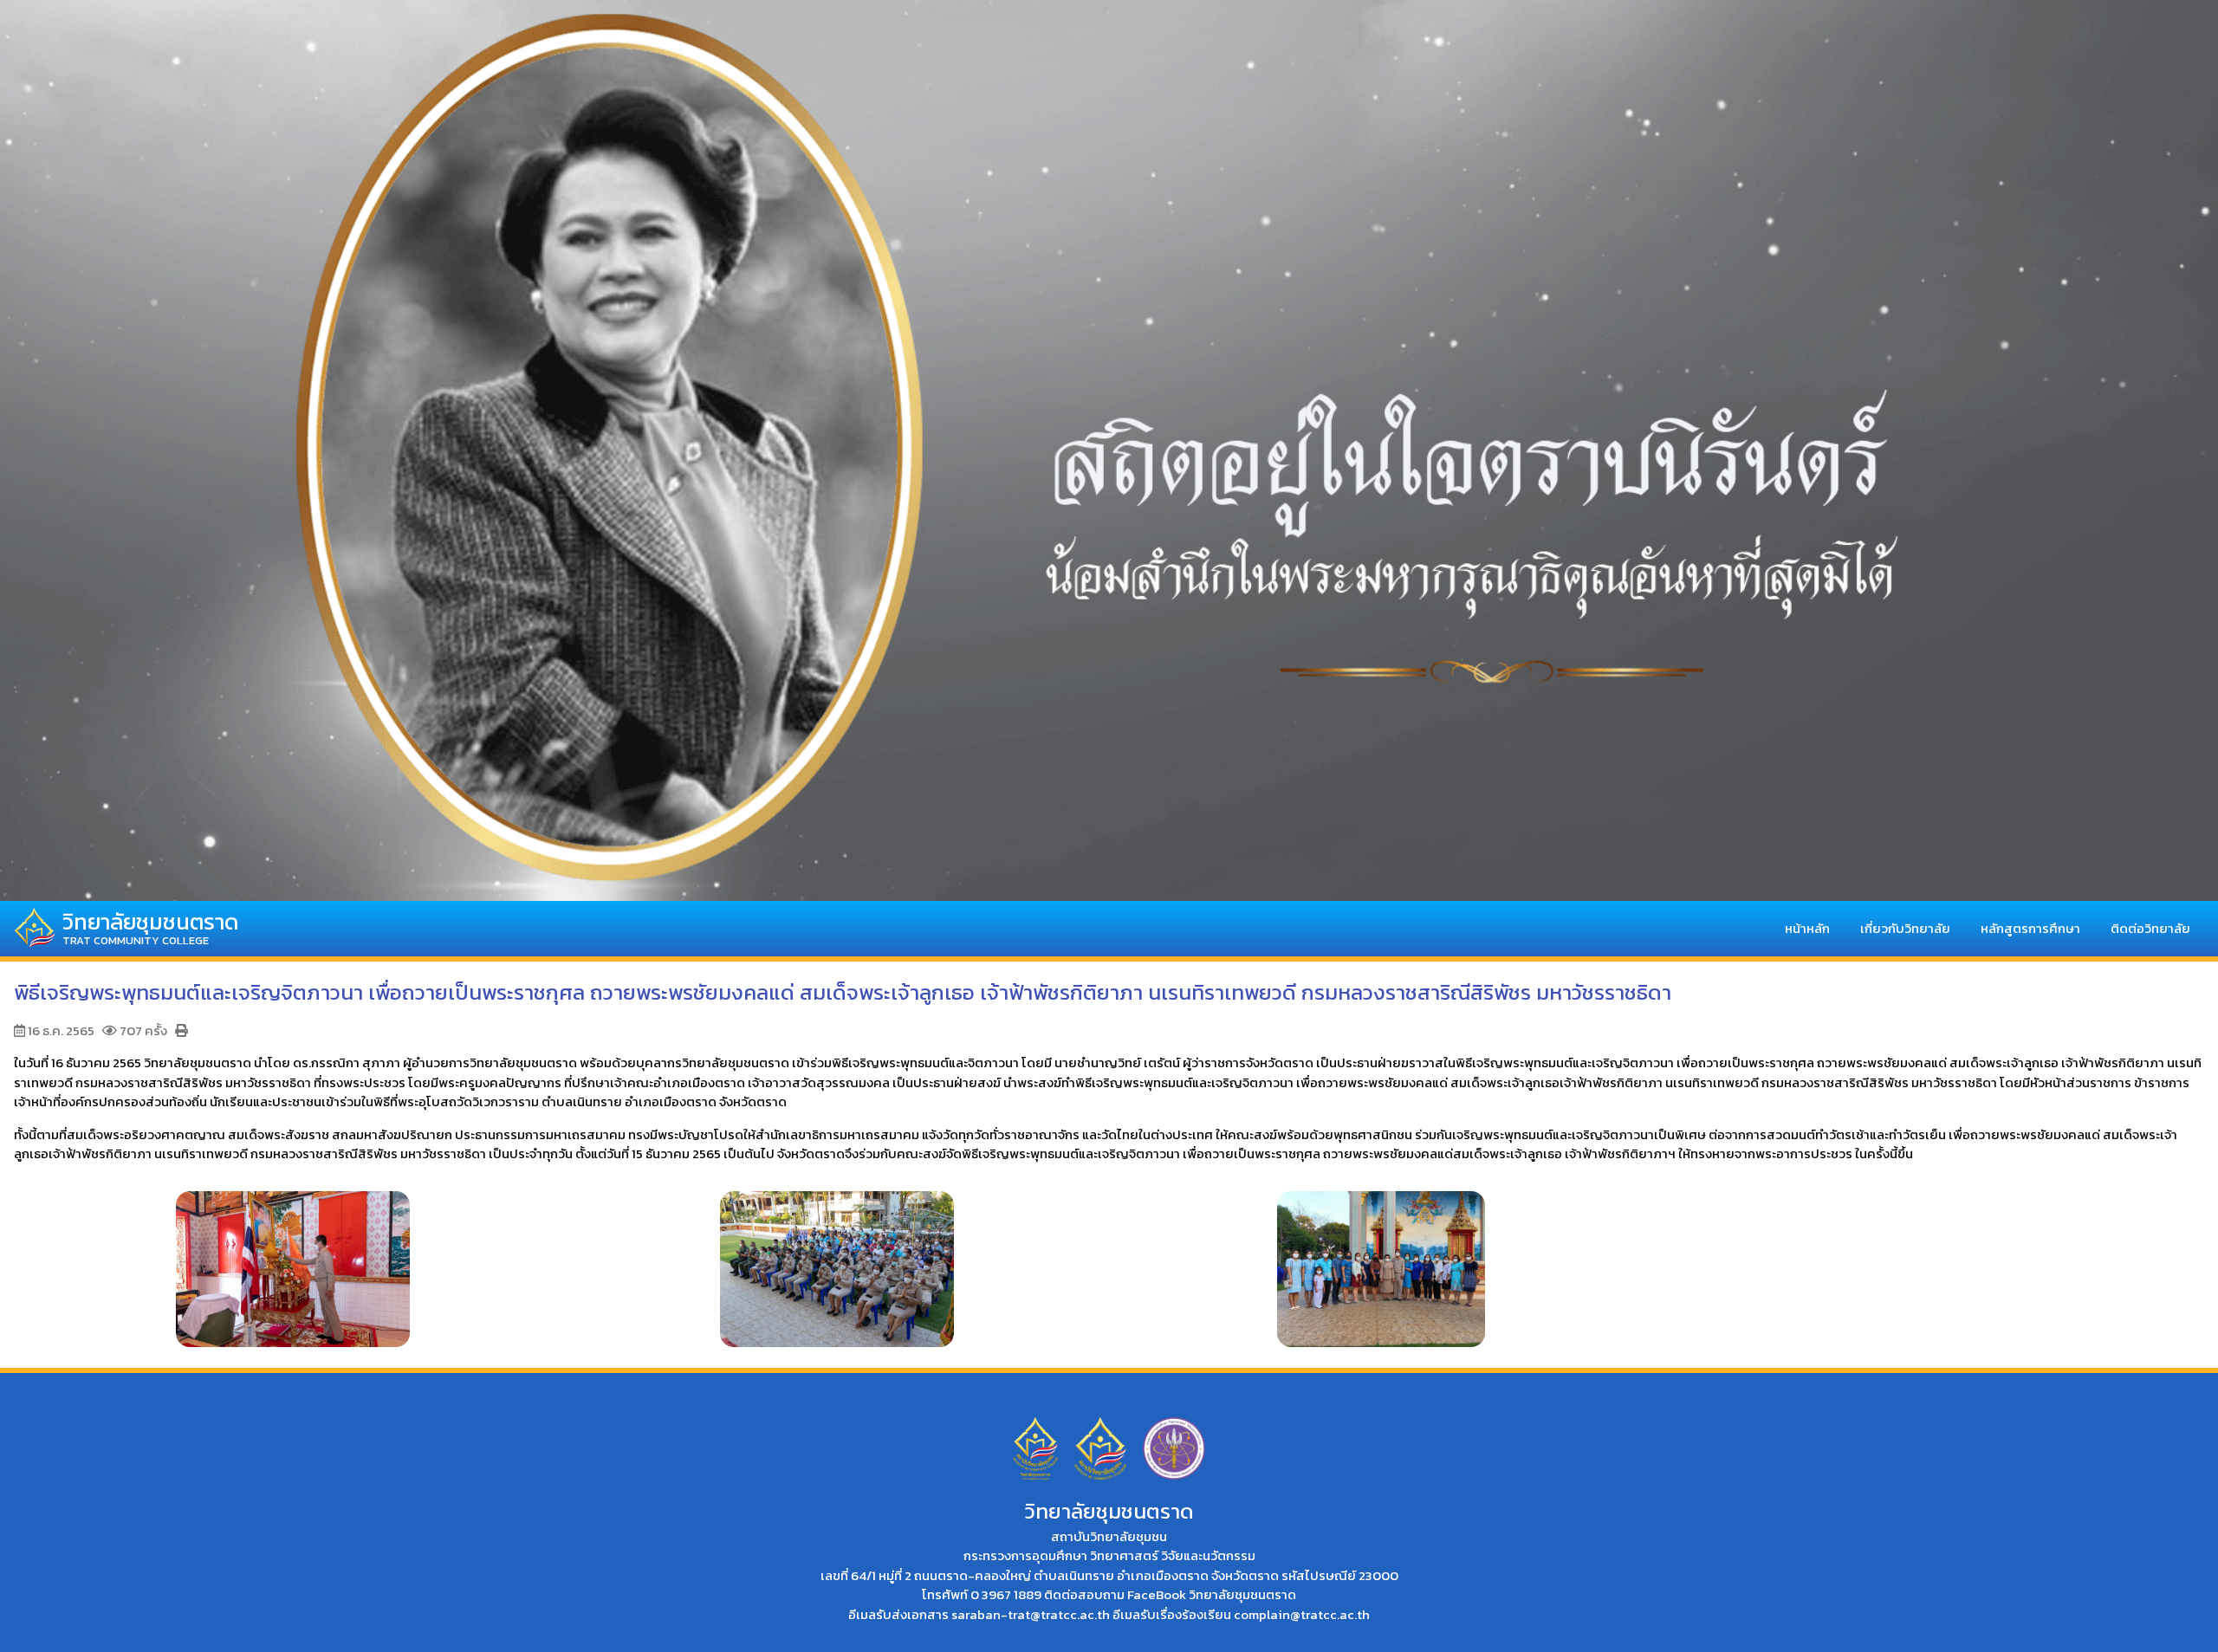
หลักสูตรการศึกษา (2030, 927)
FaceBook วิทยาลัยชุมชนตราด (1212, 1594)
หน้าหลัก (1807, 927)
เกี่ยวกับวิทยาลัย (1905, 927)
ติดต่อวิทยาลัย (2150, 927)
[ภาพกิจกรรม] (293, 1260)
